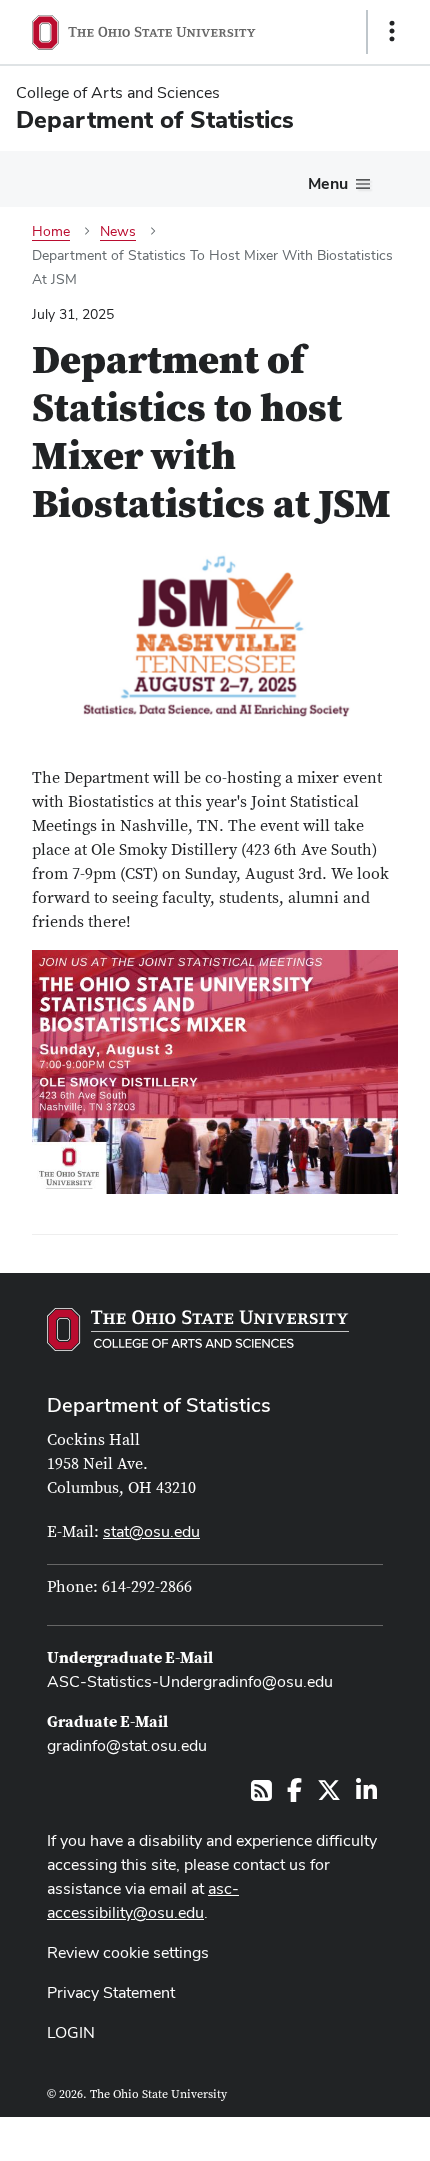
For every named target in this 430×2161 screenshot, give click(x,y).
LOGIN (71, 2032)
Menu (328, 183)
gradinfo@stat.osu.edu (127, 1745)
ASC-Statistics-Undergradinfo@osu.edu (190, 1681)
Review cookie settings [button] (128, 1952)
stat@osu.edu (151, 1531)
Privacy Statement (111, 1992)
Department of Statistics (159, 1405)
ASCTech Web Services (321, 2134)
